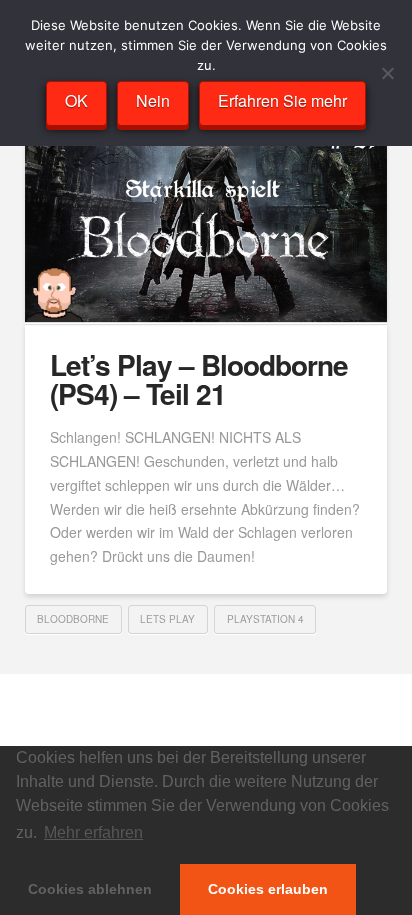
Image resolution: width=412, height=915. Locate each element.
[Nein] (387, 73)
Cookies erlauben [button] (268, 889)
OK (76, 100)
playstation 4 (265, 619)
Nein (153, 100)
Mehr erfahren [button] (93, 832)
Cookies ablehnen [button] (90, 889)
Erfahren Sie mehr (282, 100)
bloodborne (73, 619)
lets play (167, 619)
